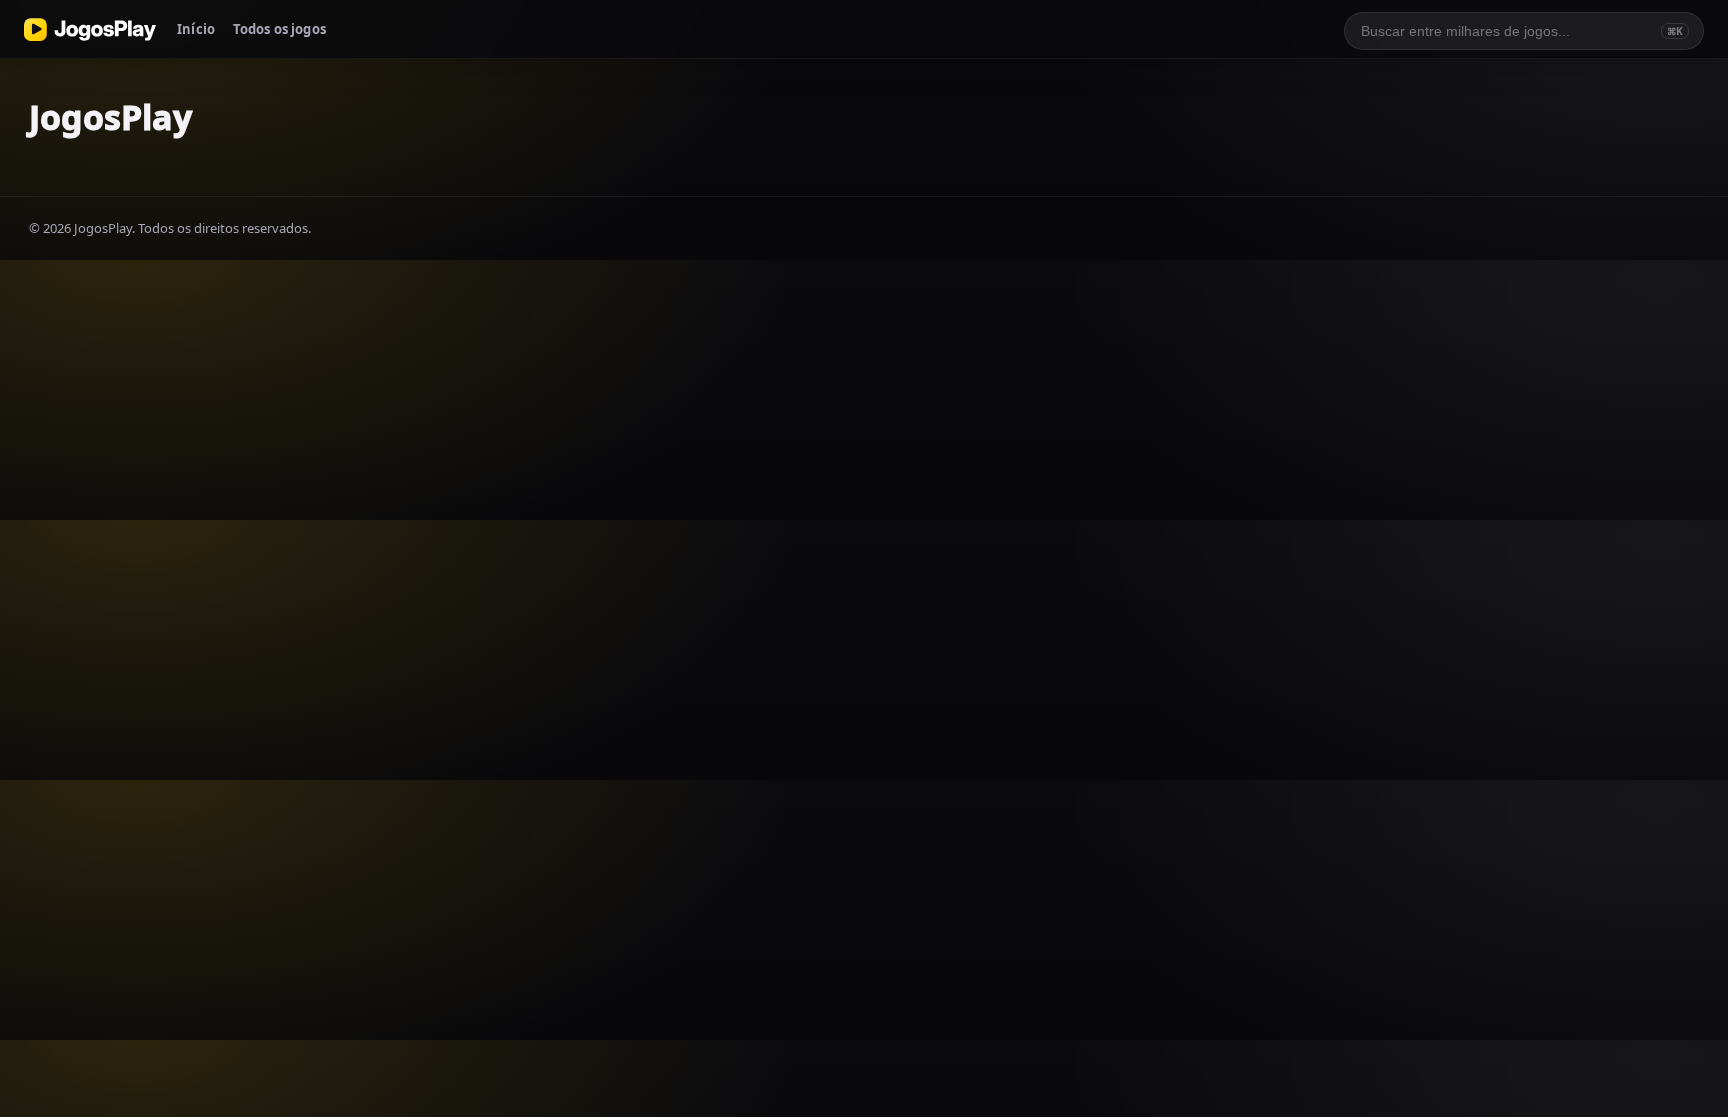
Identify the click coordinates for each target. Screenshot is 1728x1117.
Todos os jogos (279, 29)
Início (196, 29)
